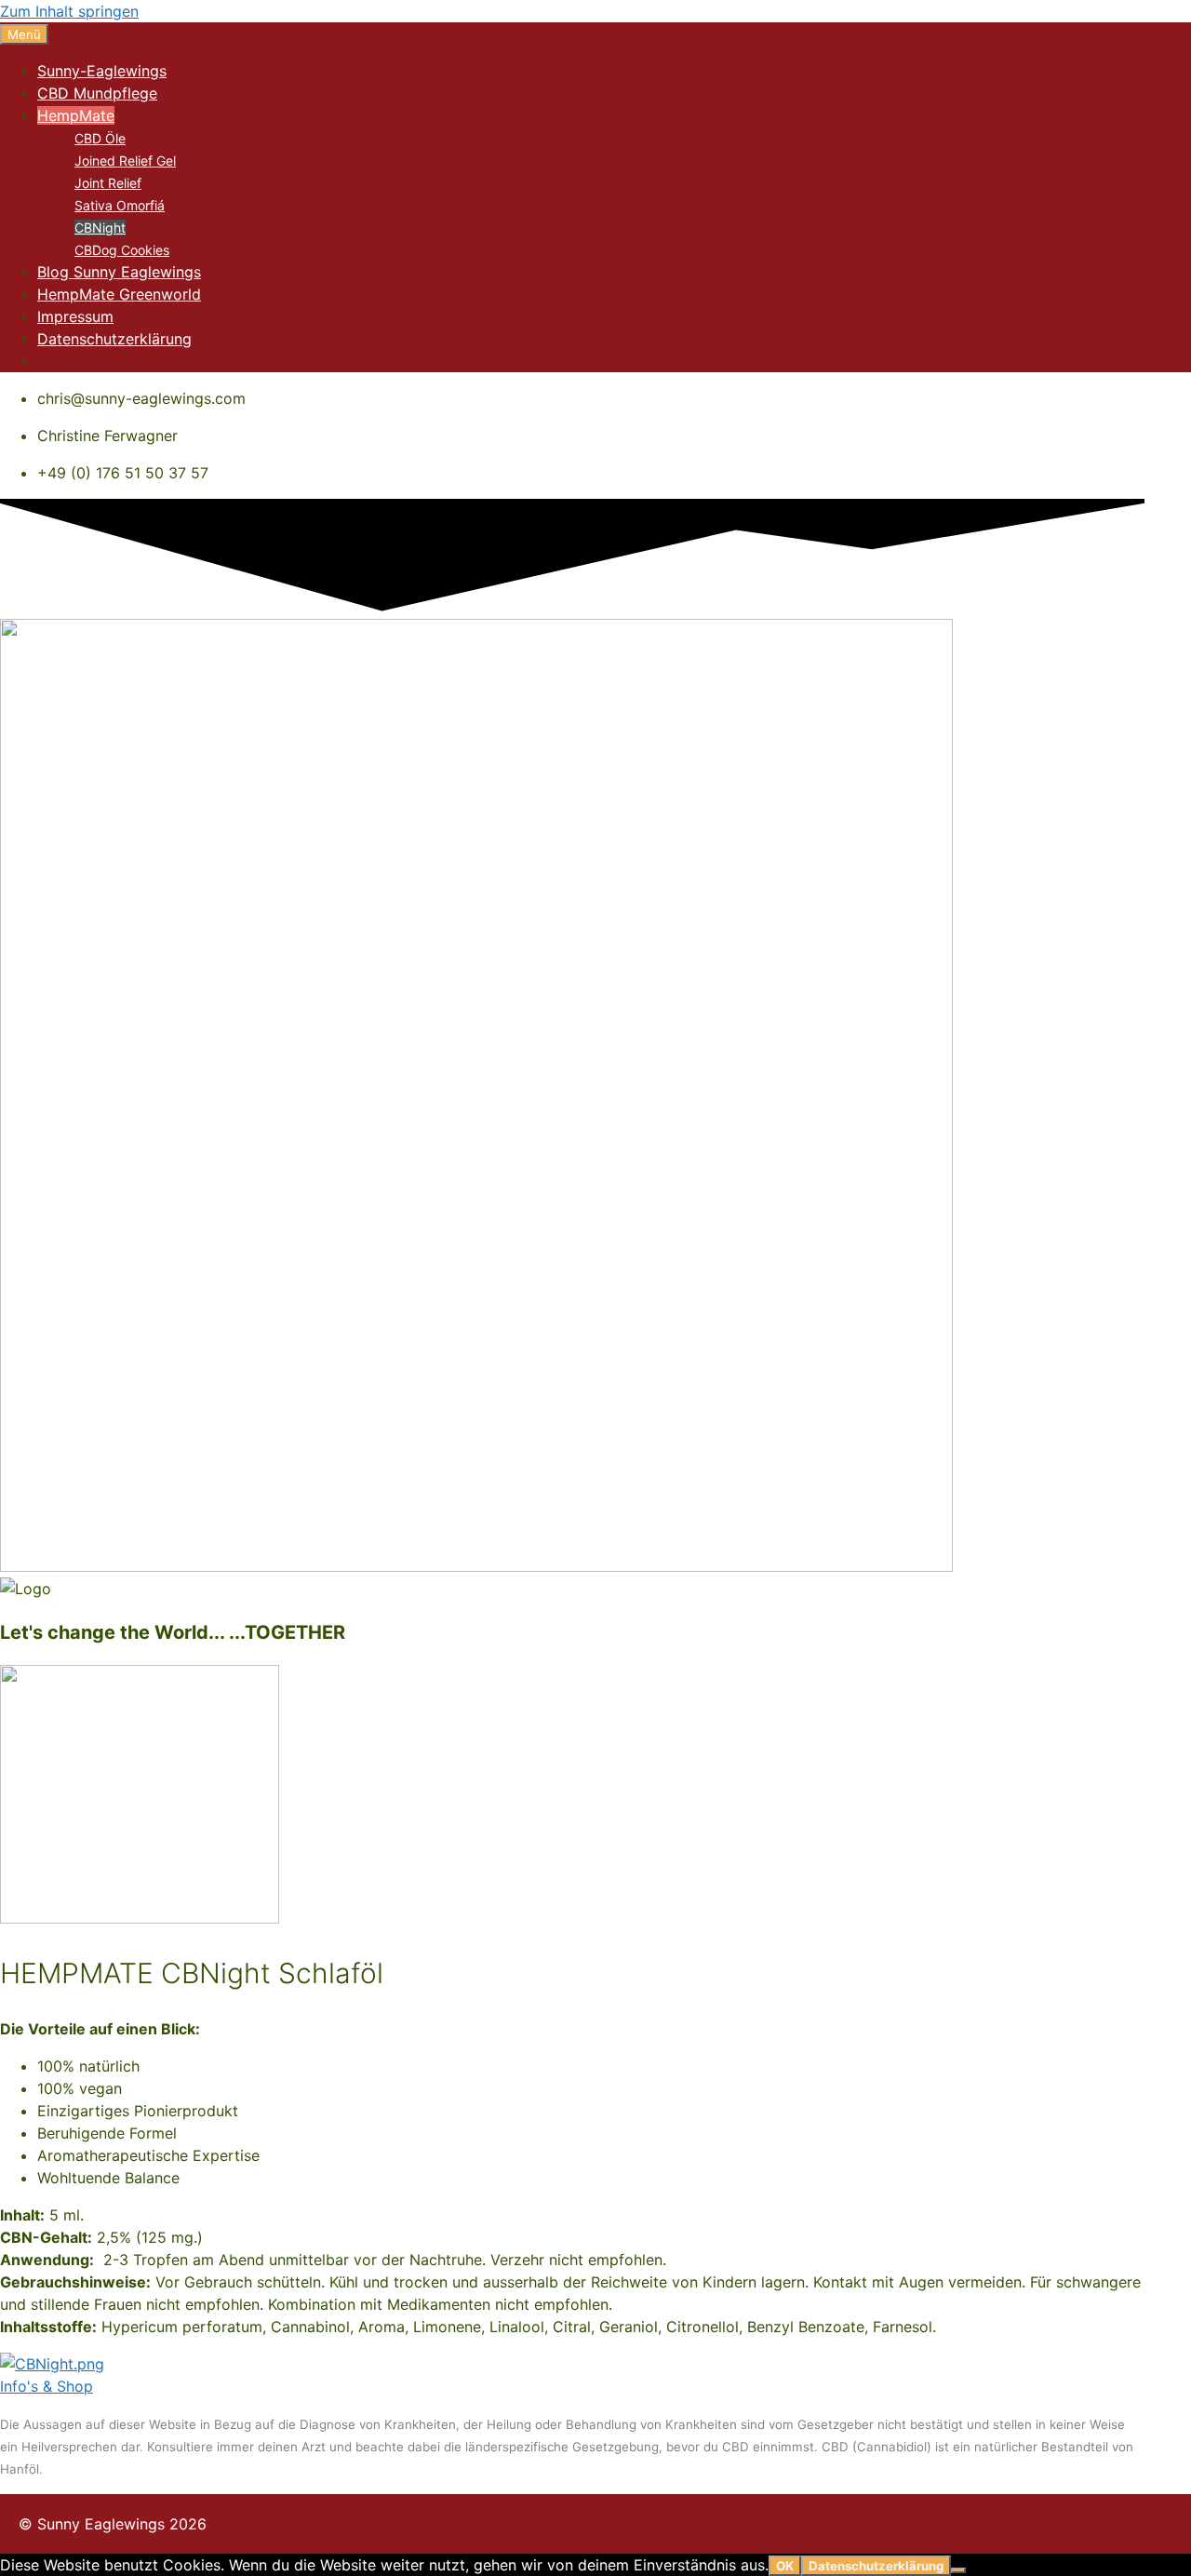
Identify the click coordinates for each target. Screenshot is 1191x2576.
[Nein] (958, 2570)
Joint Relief (108, 183)
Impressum (75, 316)
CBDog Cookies (122, 250)
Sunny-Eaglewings (102, 71)
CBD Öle (100, 138)
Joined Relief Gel (125, 161)
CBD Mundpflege (97, 93)
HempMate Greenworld (119, 294)
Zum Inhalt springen (69, 11)
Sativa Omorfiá (120, 205)
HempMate (76, 115)
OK (785, 2566)
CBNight (100, 228)
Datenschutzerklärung (114, 339)
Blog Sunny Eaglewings (119, 272)
